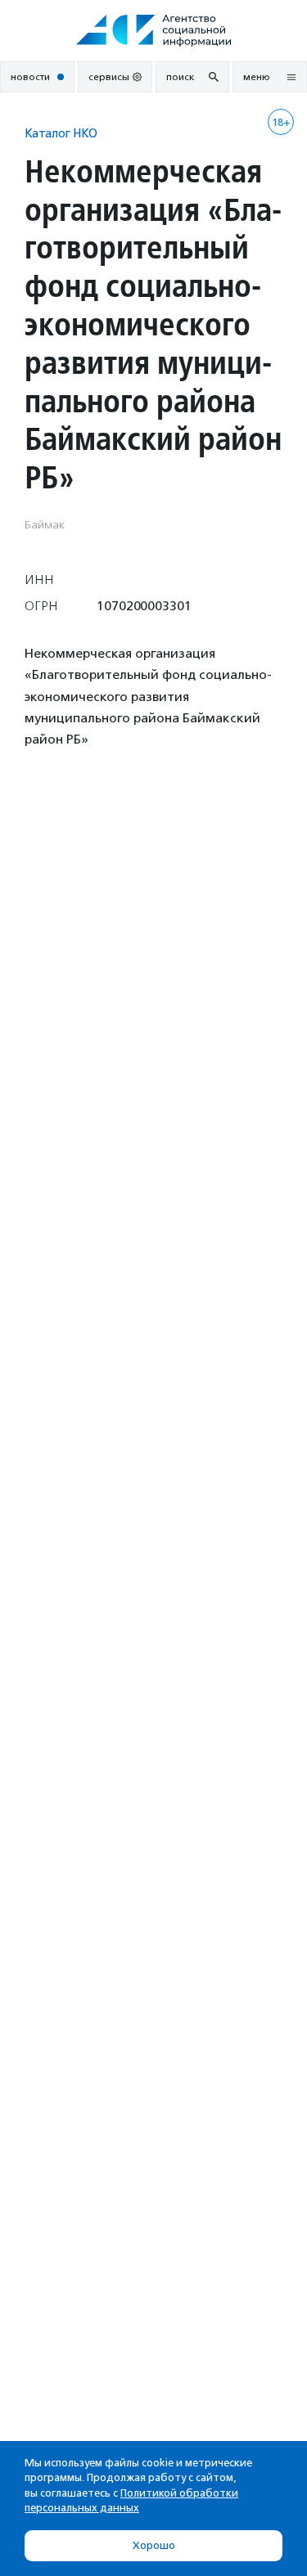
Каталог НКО (61, 133)
